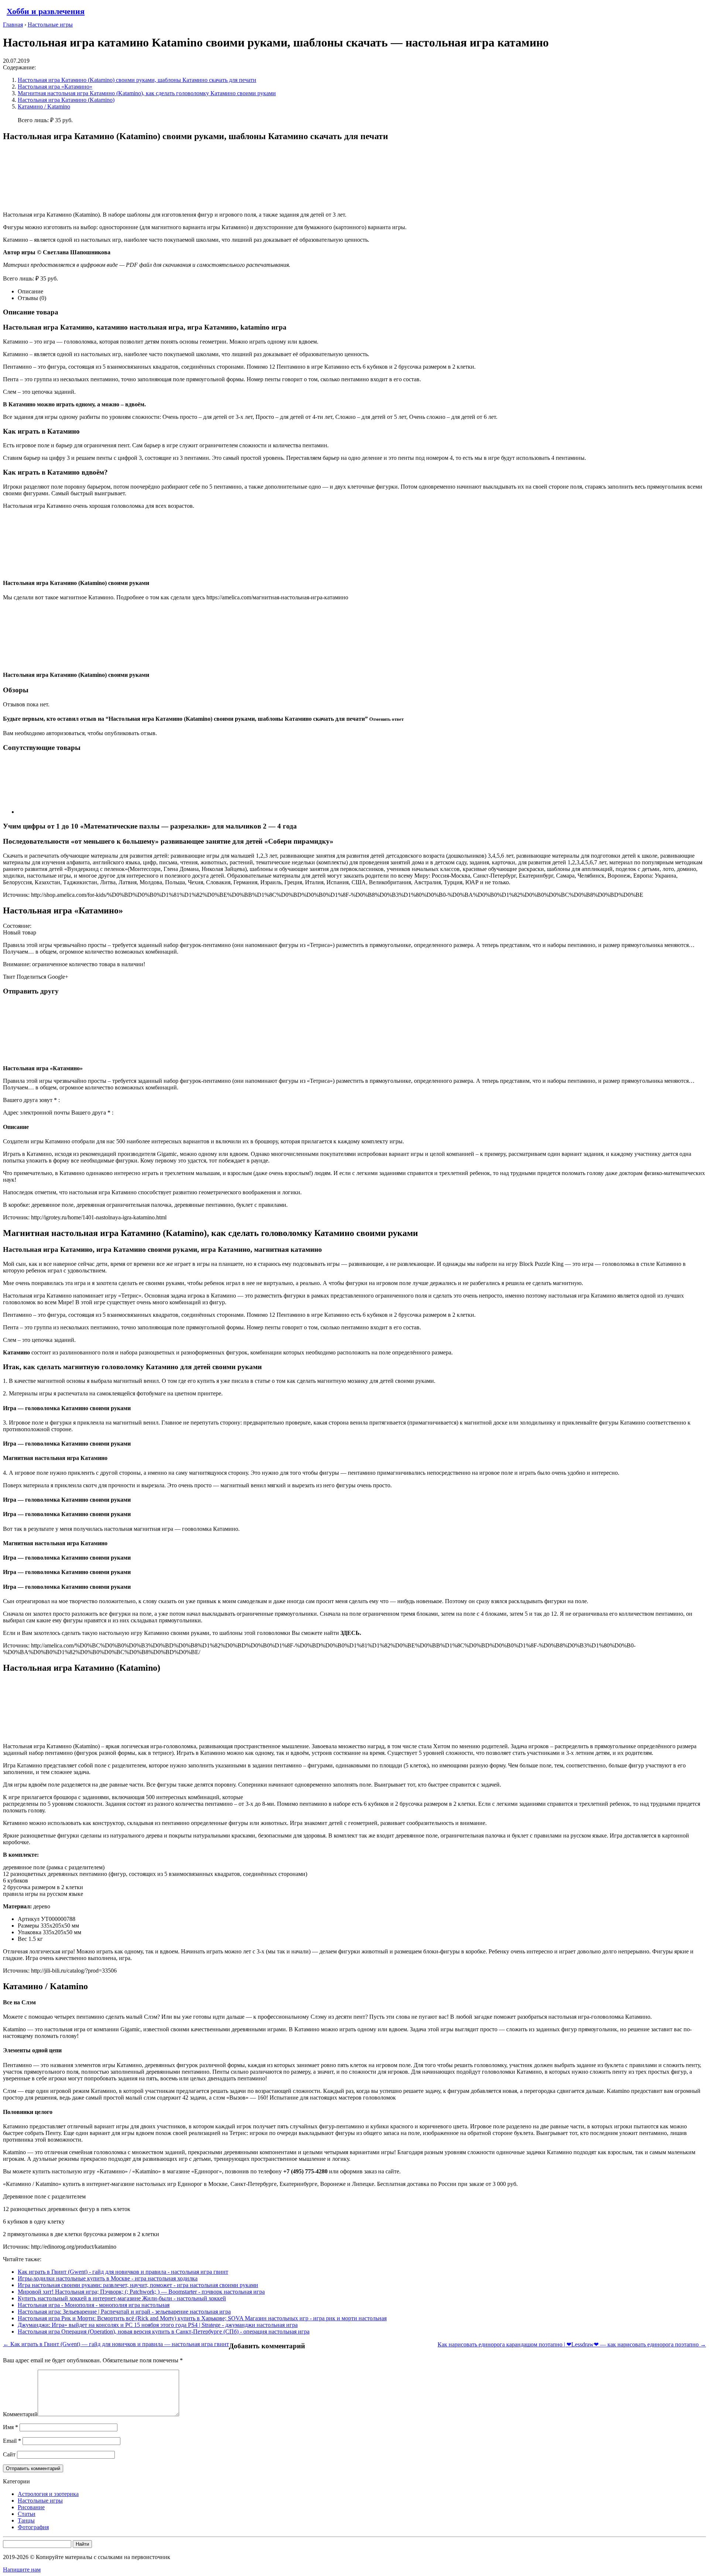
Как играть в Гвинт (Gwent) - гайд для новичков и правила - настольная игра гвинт (123, 2272)
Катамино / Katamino (44, 106)
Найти (82, 2544)
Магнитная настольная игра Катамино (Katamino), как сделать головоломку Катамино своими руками (147, 93)
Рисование (31, 2507)
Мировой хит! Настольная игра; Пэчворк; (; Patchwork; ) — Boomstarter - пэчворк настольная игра (141, 2292)
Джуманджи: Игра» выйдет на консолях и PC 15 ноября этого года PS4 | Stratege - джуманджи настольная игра (158, 2325)
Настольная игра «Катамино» (55, 87)
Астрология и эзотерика (48, 2494)
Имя (11, 2427)
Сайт (9, 2454)
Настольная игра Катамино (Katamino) (66, 100)
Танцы (26, 2520)
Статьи (27, 2514)
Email (12, 2441)
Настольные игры (40, 2501)
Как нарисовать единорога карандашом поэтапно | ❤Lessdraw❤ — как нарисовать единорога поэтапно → (572, 2344)
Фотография (33, 2527)
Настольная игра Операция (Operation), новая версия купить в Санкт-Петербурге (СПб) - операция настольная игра (164, 2332)
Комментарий (20, 2414)
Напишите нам (22, 2570)
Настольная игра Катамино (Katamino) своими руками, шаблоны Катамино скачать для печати (137, 80)
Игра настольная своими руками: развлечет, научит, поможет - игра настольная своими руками (138, 2285)
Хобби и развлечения (46, 11)
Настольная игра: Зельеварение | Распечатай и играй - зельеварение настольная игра (124, 2312)
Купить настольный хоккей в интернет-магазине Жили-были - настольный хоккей (122, 2298)
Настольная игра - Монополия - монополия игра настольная (94, 2305)
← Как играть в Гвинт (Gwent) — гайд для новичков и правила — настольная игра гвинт (116, 2344)
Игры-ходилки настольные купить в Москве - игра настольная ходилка (108, 2278)
